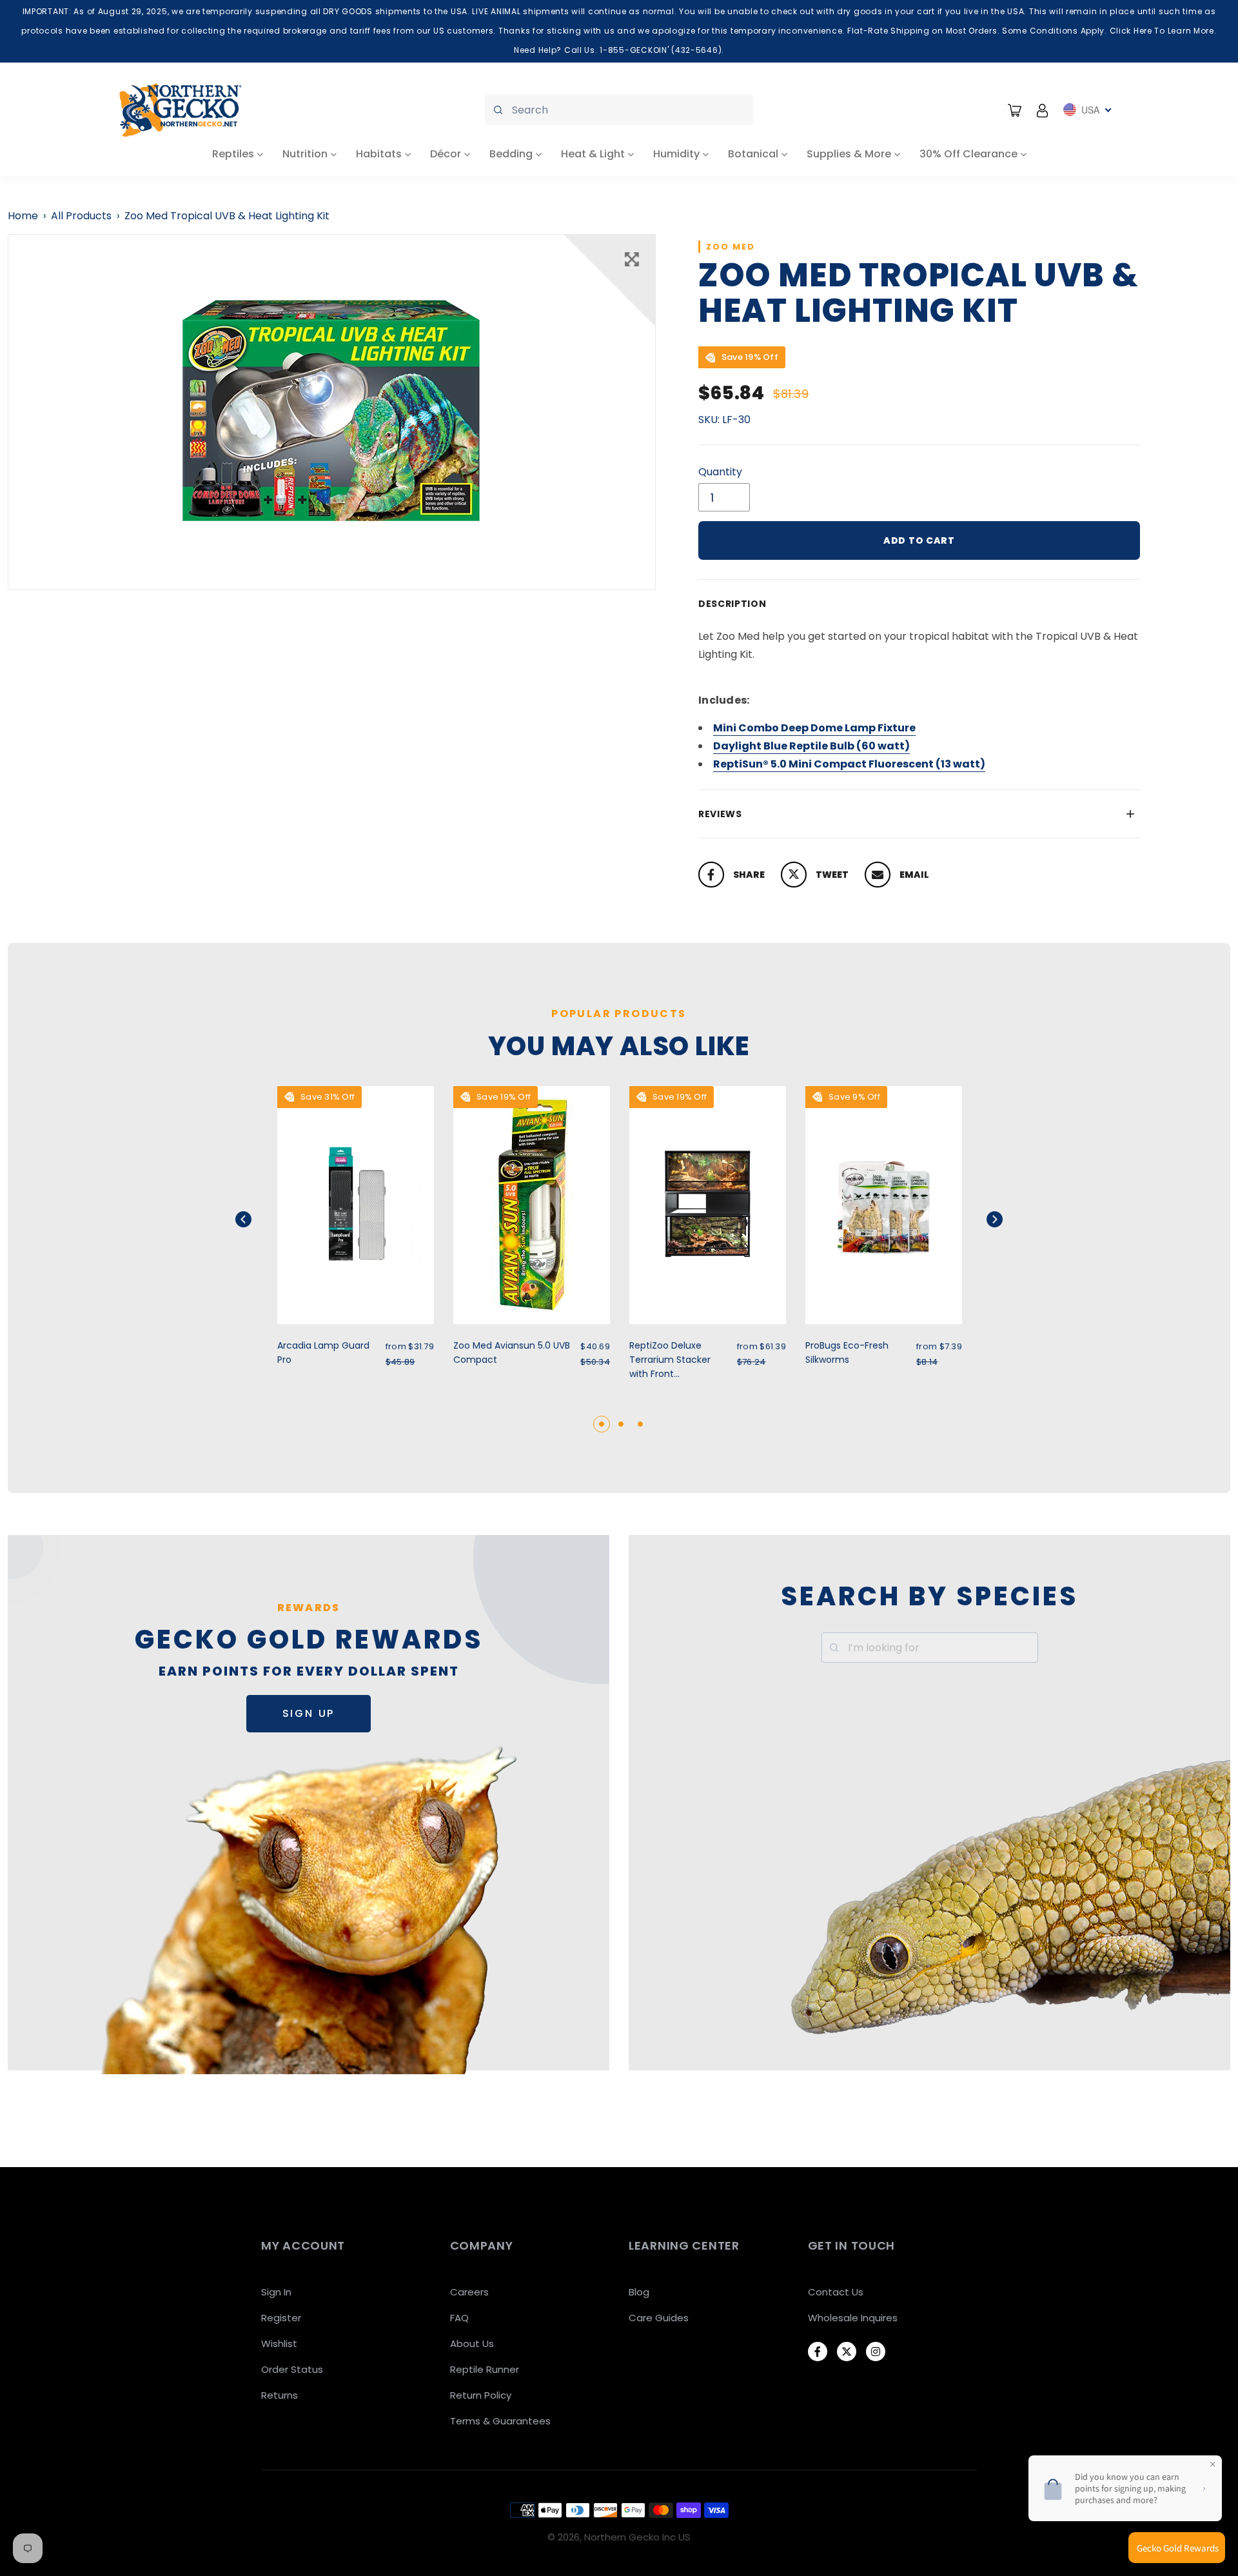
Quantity (720, 472)
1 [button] (602, 1424)
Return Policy (481, 2395)
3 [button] (640, 1424)
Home (23, 216)
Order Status (292, 2369)
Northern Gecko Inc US (637, 2537)
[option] (332, 412)
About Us (472, 2343)
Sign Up (309, 1713)
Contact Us (836, 2292)
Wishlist (279, 2343)
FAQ (459, 2318)
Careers (469, 2292)
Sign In (276, 2292)
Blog (639, 2292)
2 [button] (621, 1424)
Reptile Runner (485, 2369)
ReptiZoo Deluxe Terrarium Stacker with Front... (670, 1360)
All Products (81, 216)
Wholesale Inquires (853, 2318)
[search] (619, 110)
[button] (260, 1219)
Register (281, 2318)
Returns (280, 2395)
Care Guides (659, 2318)
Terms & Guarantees (500, 2421)
